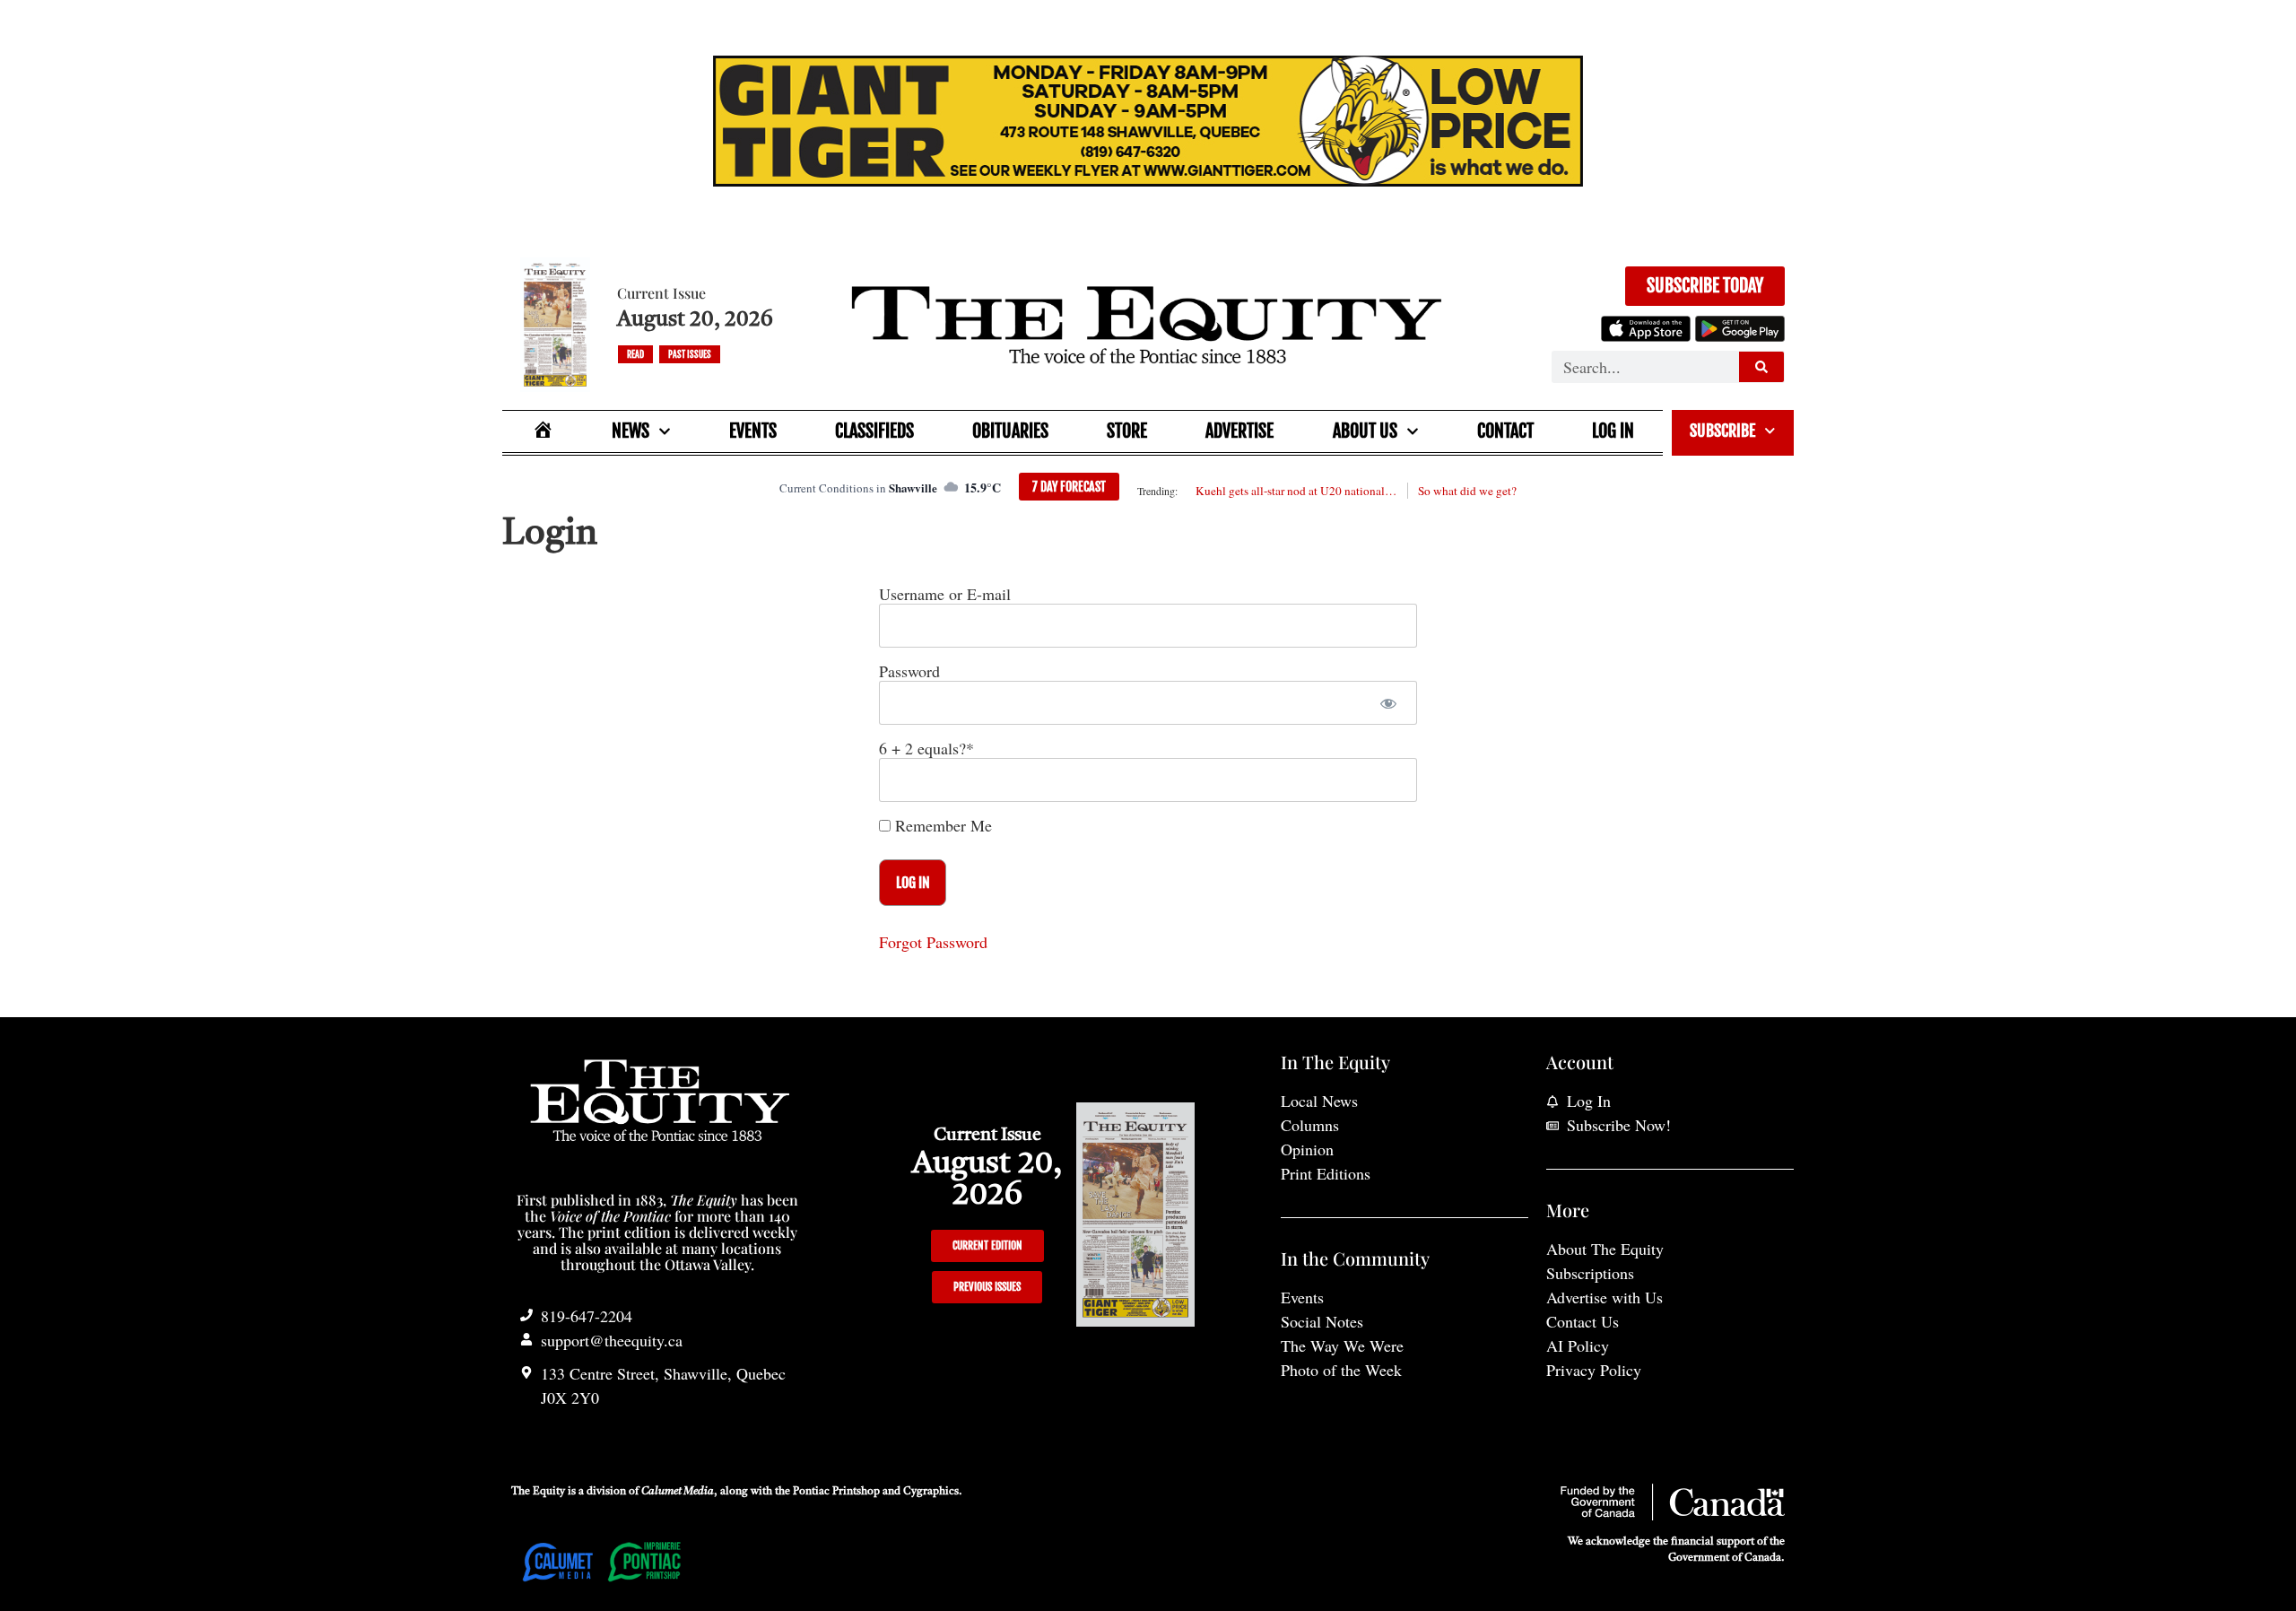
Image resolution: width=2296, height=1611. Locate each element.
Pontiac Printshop (836, 1492)
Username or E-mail (945, 594)
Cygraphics (931, 1492)
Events (753, 431)
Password (909, 671)
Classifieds (874, 431)
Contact (1505, 431)
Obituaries (1010, 431)
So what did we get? (1467, 491)
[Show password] (1388, 703)
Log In (1613, 431)
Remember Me (941, 825)
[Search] (1761, 367)
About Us (1365, 431)
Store (1127, 431)
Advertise (1239, 431)
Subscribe (1722, 431)
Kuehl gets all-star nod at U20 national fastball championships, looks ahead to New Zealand (1296, 491)
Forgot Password (933, 942)
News (631, 431)
